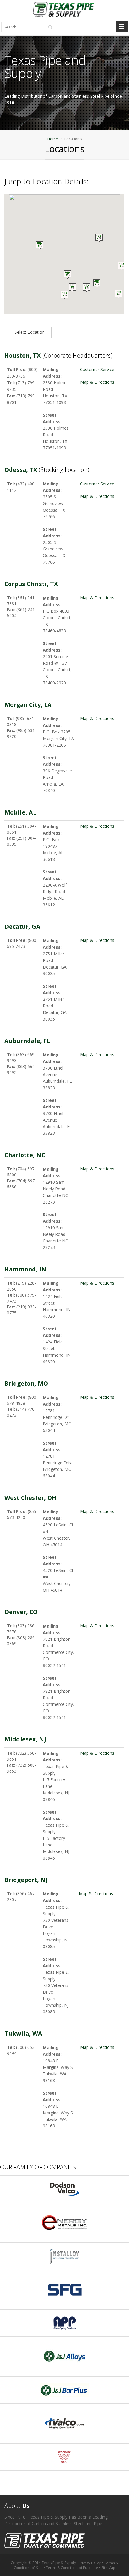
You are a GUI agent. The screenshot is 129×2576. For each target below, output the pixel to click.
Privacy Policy (90, 2563)
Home (53, 139)
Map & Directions (97, 382)
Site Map (108, 2567)
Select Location (30, 332)
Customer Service (97, 369)
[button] (72, 288)
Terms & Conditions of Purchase (72, 2567)
